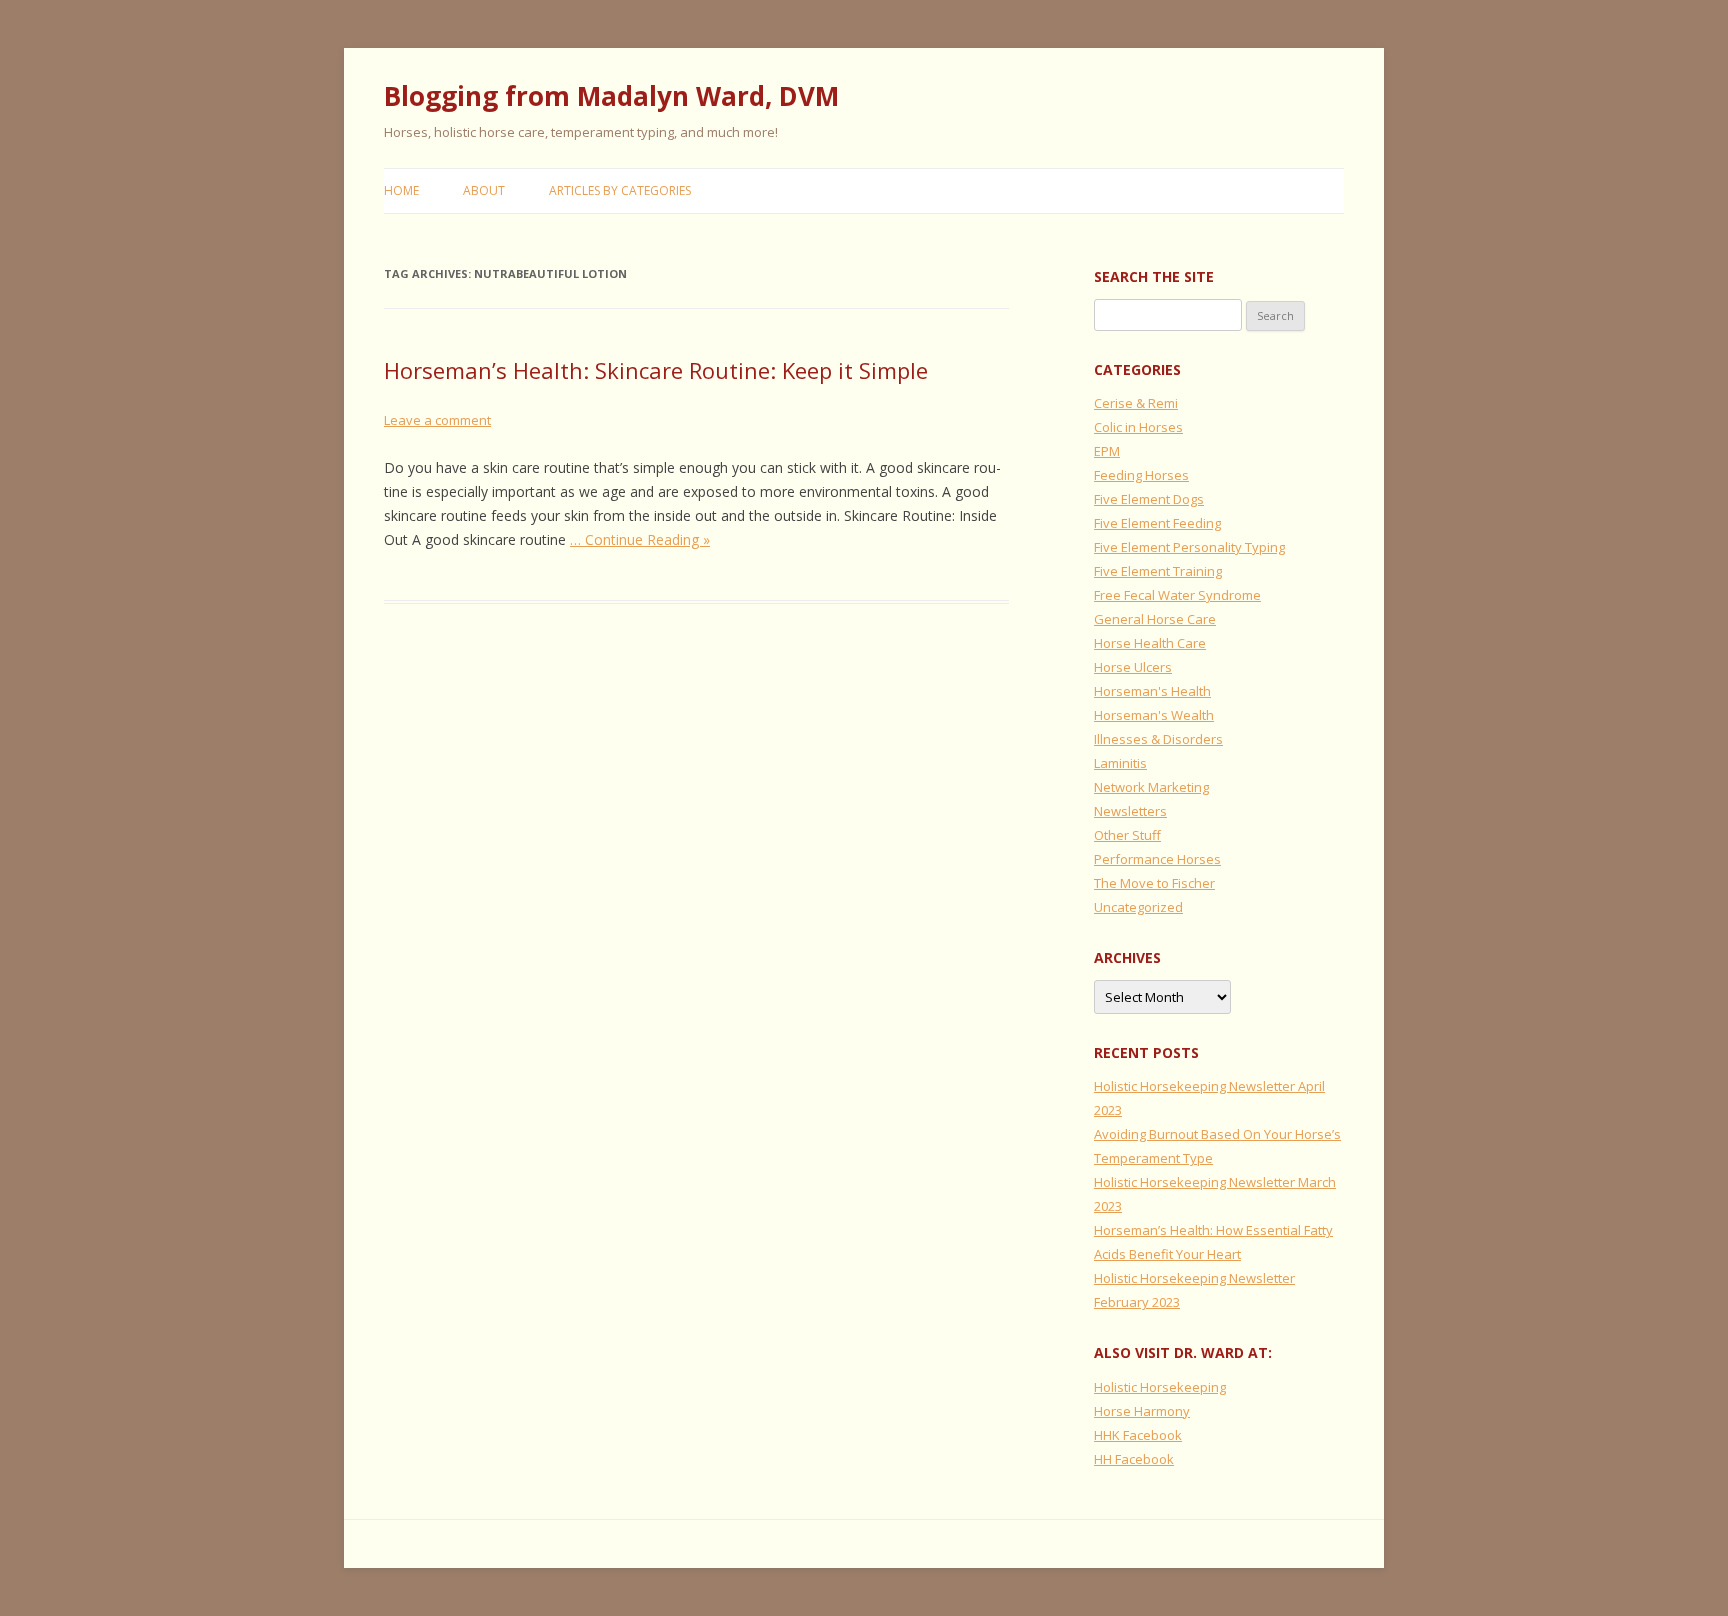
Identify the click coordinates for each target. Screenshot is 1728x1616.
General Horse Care (1155, 619)
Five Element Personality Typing (1189, 547)
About (484, 190)
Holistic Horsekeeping (1160, 1387)
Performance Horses (1157, 859)
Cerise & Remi (1136, 403)
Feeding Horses (1141, 475)
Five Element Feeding (1157, 523)
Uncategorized (1138, 907)
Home (401, 190)
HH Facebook (1134, 1459)
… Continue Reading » (640, 539)
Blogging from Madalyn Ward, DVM (611, 96)
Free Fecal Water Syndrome (1177, 595)
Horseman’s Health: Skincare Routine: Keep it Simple (656, 370)
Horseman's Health (1152, 691)
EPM (1107, 451)
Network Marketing (1151, 787)
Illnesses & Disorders (1158, 739)
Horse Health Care (1150, 643)
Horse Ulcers (1133, 667)
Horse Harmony (1142, 1411)
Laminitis (1120, 763)
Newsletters (1130, 811)
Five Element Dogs (1149, 499)
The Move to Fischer (1154, 883)
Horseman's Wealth (1154, 715)
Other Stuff (1127, 835)
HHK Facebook (1138, 1435)
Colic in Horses (1138, 427)
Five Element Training (1158, 571)
